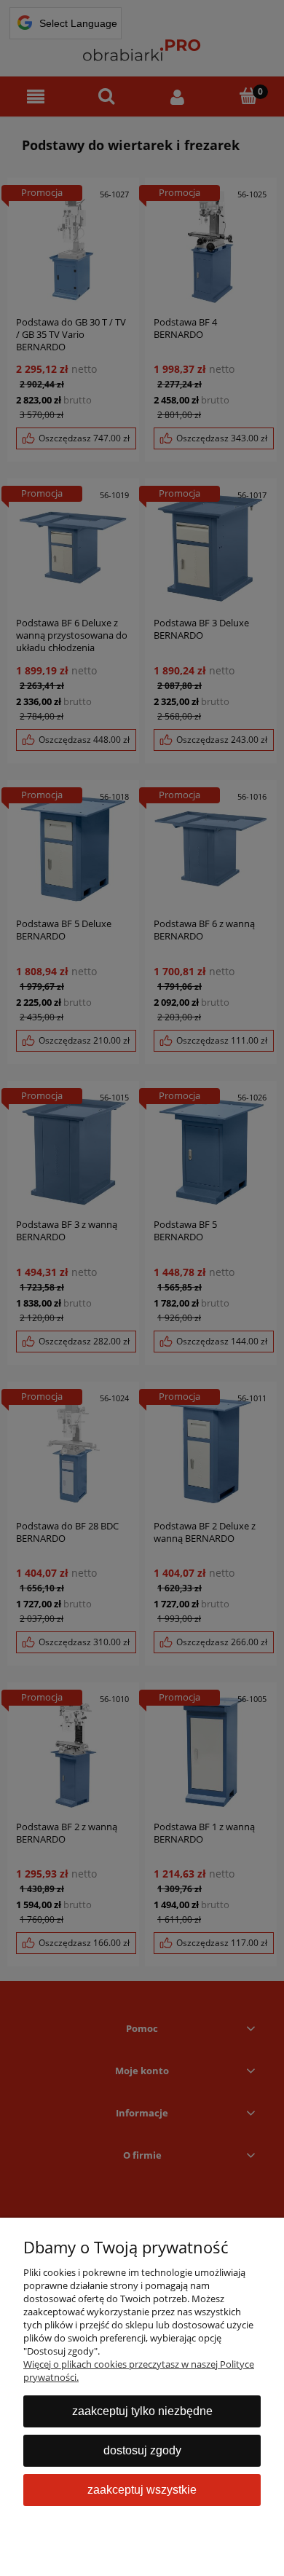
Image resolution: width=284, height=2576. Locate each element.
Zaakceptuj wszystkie (142, 2490)
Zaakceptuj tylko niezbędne (142, 2411)
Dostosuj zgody (142, 2450)
